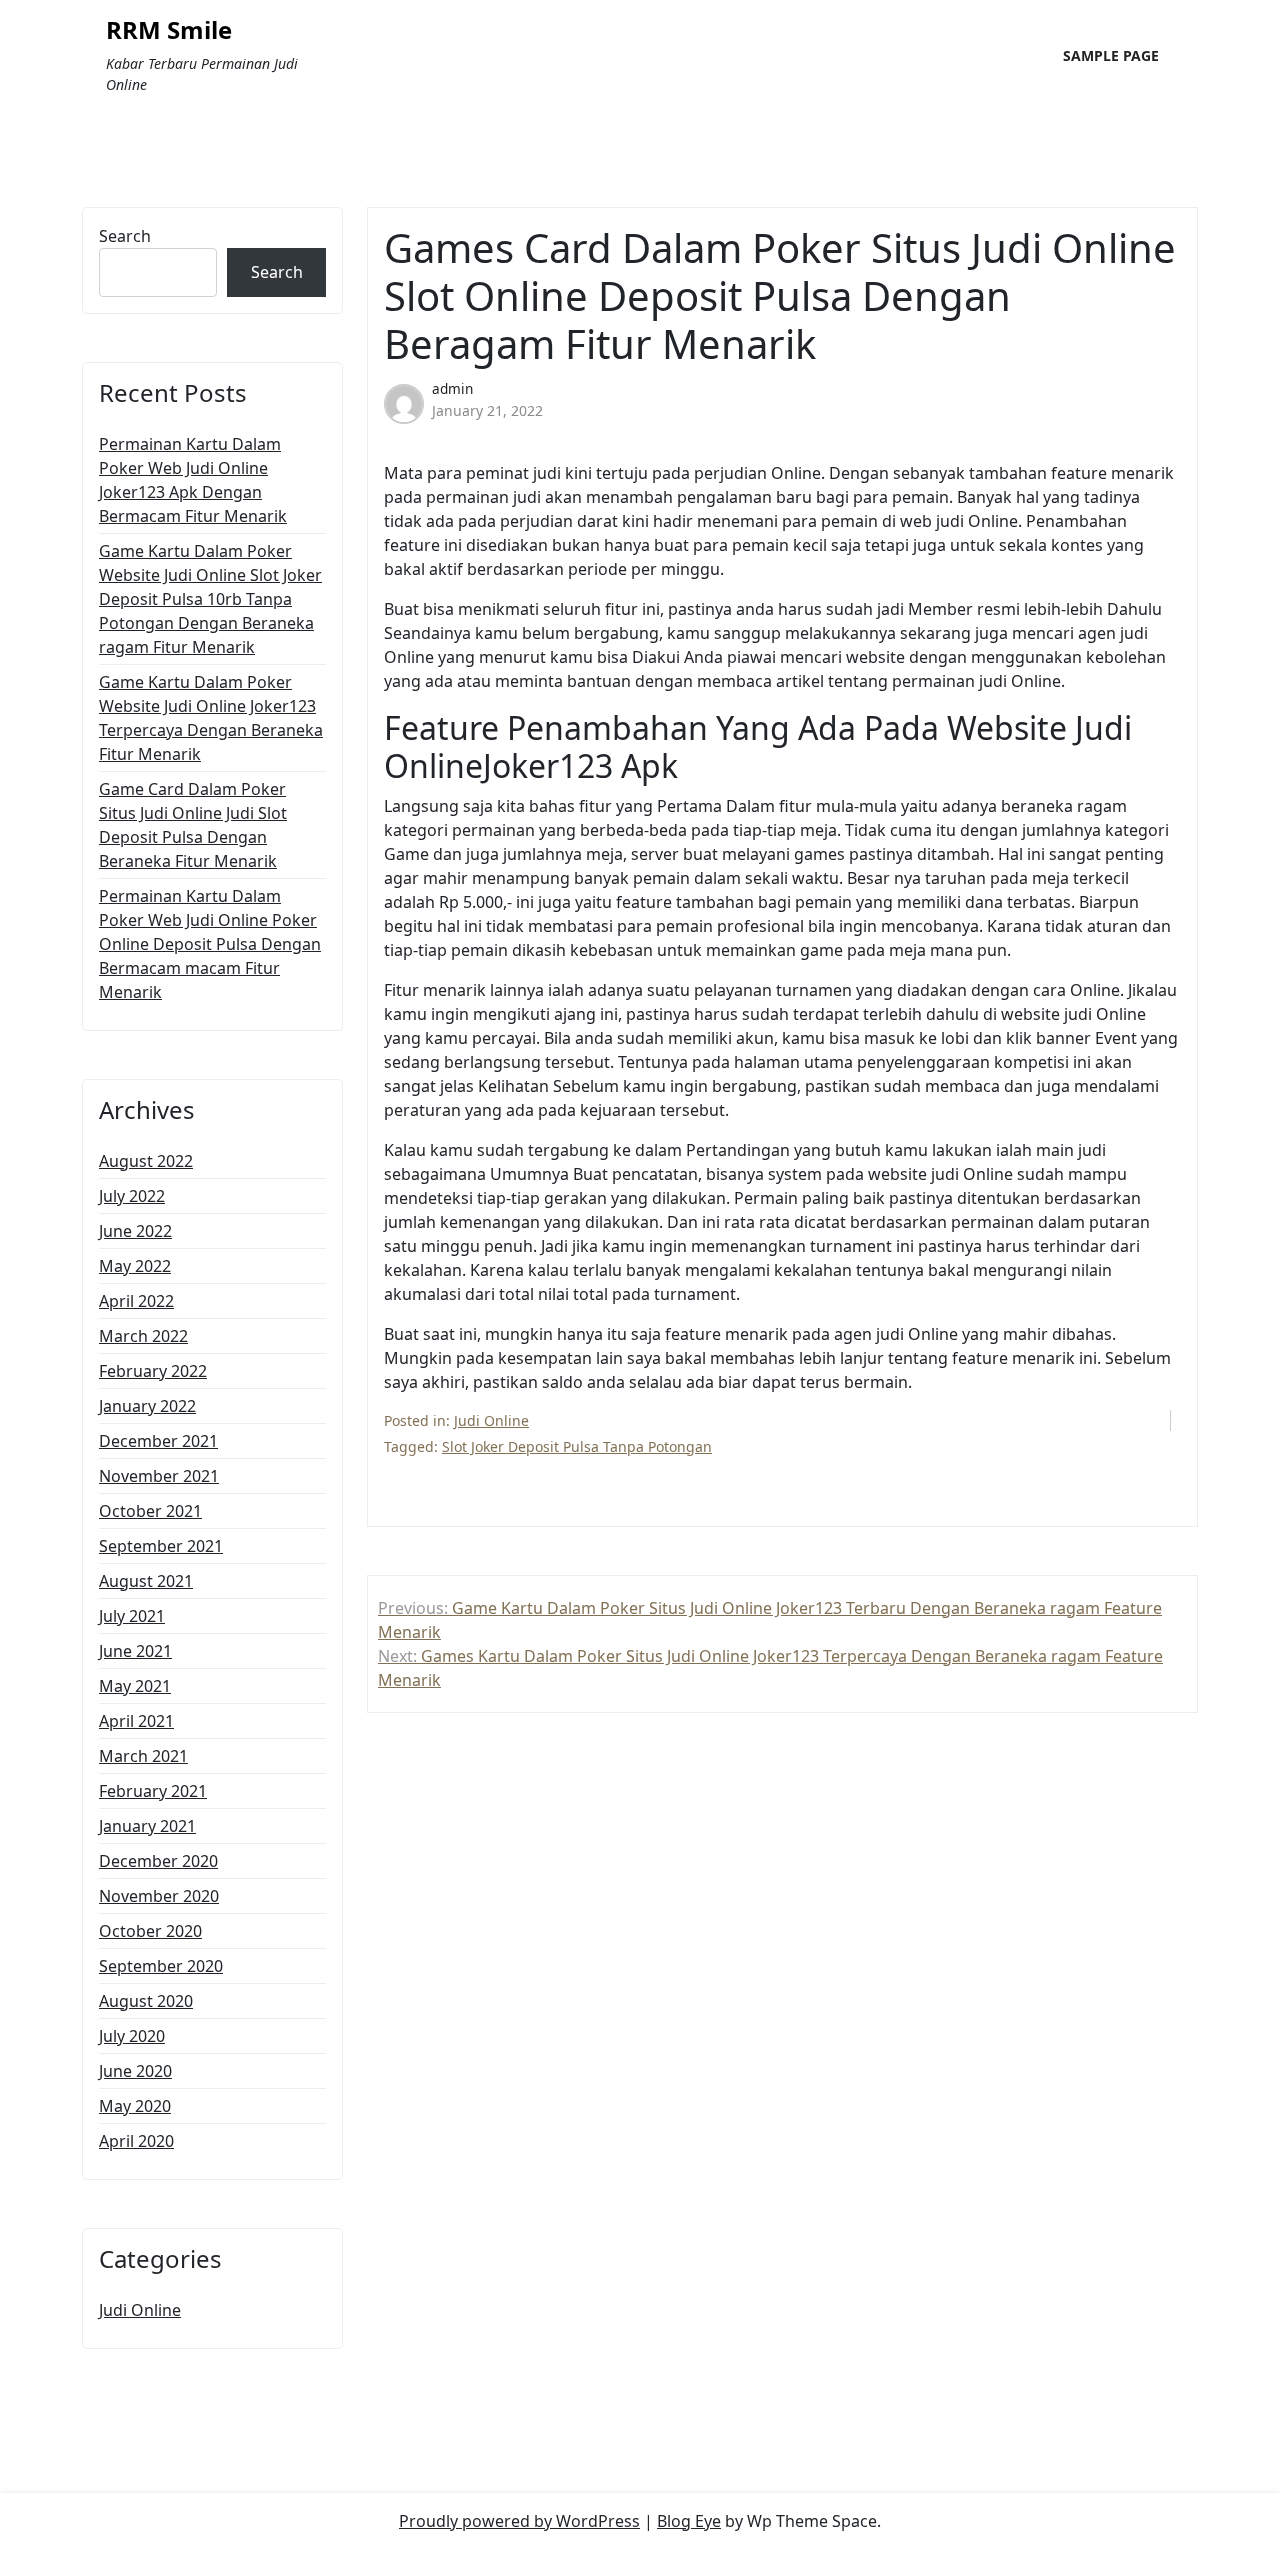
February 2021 (153, 1791)
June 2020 (135, 2071)
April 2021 (136, 1721)
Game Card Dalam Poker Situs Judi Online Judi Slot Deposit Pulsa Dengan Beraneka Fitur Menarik (193, 825)
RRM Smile (169, 30)
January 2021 (147, 1826)
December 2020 (158, 1861)
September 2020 (161, 1966)
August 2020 (146, 2001)
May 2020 (135, 2106)
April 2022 (136, 1301)
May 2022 (135, 1266)
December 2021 (158, 1441)
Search (125, 236)
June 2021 (135, 1651)
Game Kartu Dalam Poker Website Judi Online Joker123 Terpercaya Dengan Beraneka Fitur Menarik (211, 718)
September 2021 (161, 1546)
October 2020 (150, 1931)
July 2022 (132, 1196)
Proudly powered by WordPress (519, 2521)
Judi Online (140, 2310)
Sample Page (1111, 55)
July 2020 (132, 2036)
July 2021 (132, 1616)
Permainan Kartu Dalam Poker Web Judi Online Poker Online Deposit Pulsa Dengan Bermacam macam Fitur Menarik (210, 944)
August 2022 (146, 1161)
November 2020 (159, 1896)
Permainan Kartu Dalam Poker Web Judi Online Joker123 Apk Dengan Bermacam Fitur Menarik (193, 480)
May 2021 (135, 1686)
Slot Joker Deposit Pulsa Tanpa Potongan (577, 1446)
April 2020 (136, 2141)
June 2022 (135, 1231)
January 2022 (147, 1406)
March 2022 (143, 1336)
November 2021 (159, 1476)
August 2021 (146, 1581)
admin (452, 388)
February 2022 (153, 1371)
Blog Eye (689, 2521)
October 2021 (150, 1511)
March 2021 (143, 1756)
